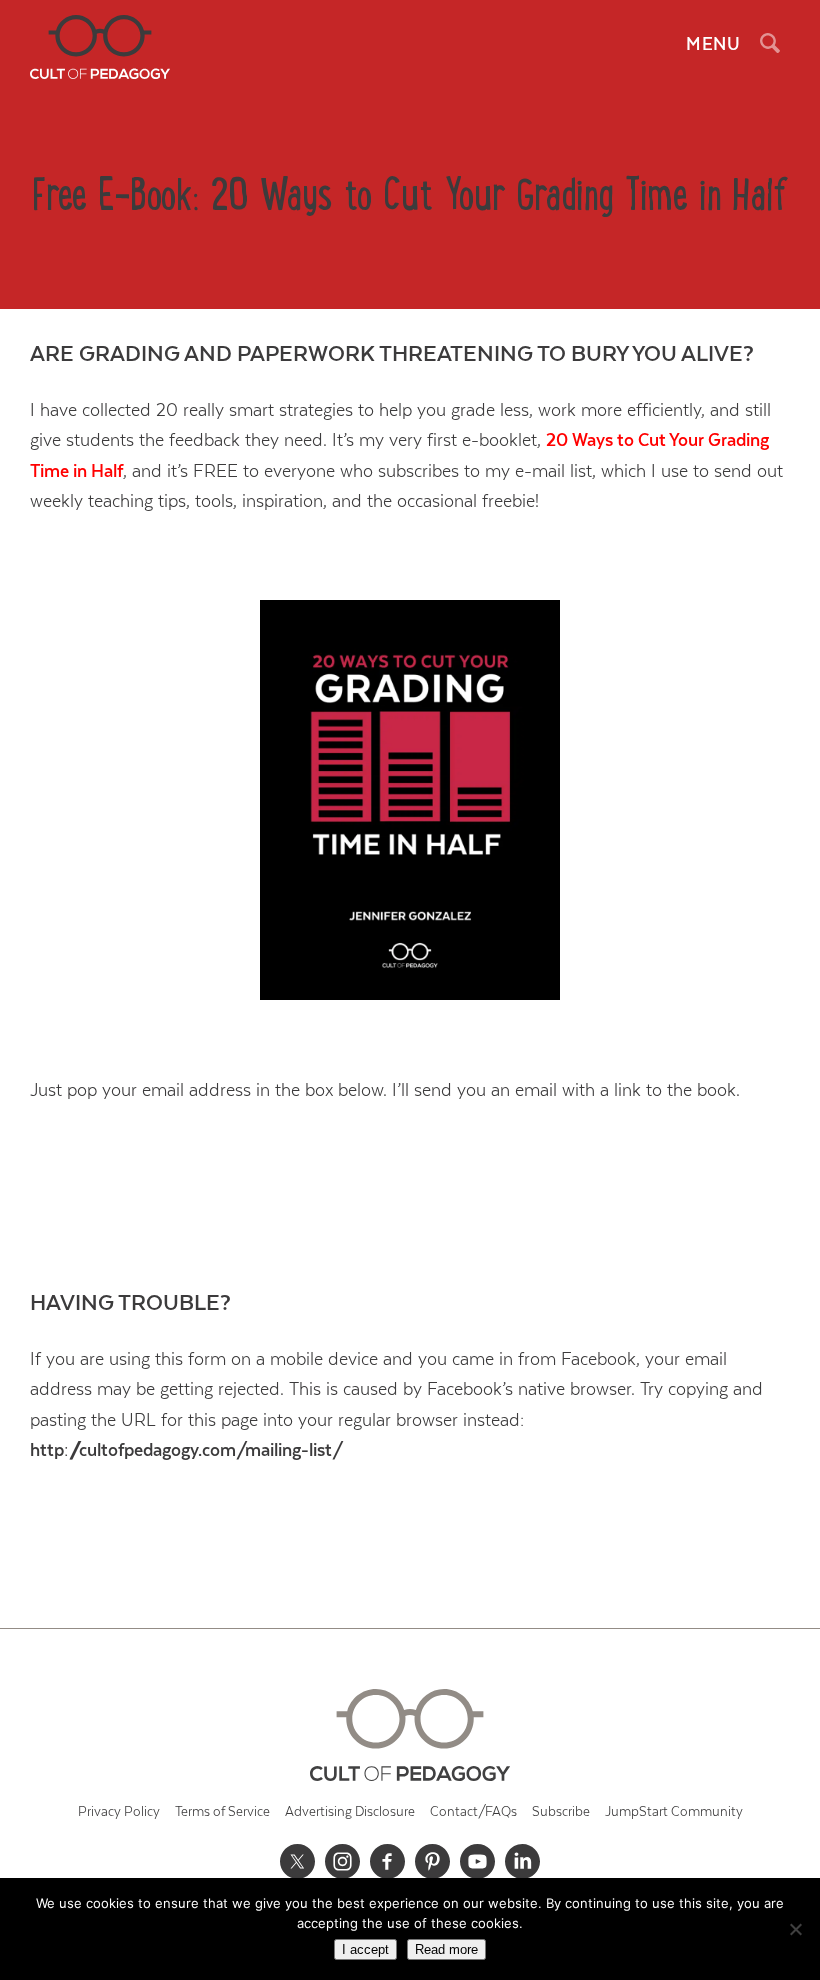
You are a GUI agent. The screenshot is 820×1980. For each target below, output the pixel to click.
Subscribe (561, 1812)
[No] (795, 1929)
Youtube (478, 1861)
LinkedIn (523, 1861)
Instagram (343, 1861)
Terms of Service (222, 1812)
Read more (446, 1949)
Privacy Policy (119, 1812)
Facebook (388, 1861)
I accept (365, 1949)
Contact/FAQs (473, 1812)
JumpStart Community (674, 1812)
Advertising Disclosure (350, 1812)
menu (713, 45)
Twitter (298, 1861)
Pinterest (433, 1861)
